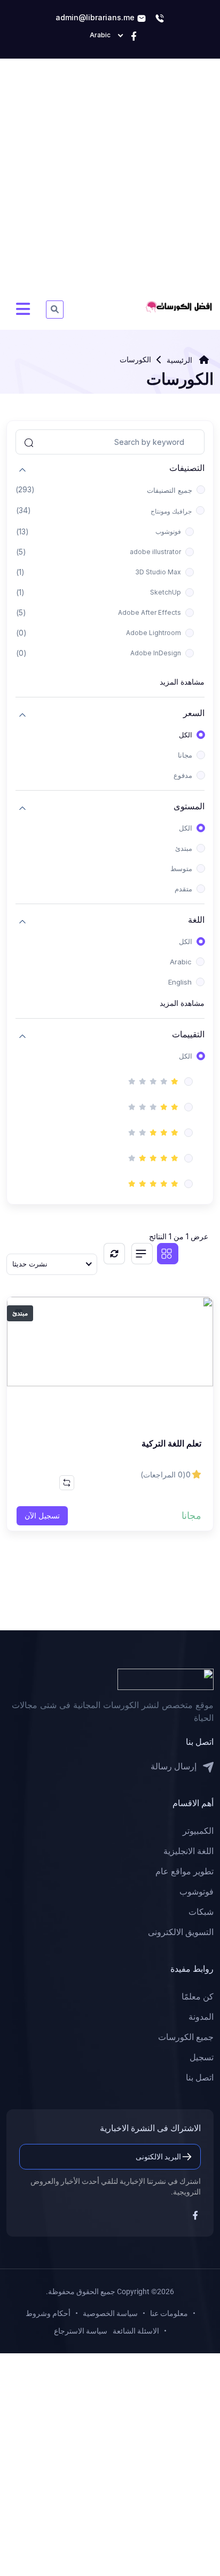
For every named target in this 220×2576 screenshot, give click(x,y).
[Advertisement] (110, 180)
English (180, 982)
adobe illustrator (155, 552)
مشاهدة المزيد (182, 682)
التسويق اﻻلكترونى (181, 1932)
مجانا (185, 755)
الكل (186, 735)
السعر (194, 713)
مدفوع (183, 775)
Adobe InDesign (156, 653)
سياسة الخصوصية (110, 2313)
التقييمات (188, 1034)
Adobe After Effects (150, 612)
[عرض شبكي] (168, 1254)
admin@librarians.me (96, 17)
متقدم (183, 889)
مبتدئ (184, 848)
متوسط (181, 868)
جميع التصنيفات (170, 490)
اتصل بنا (200, 2078)
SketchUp (166, 592)
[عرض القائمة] (142, 1254)
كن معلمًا (198, 1997)
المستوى (189, 806)
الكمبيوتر (198, 1831)
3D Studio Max (158, 572)
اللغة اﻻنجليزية (188, 1851)
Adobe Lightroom (154, 633)
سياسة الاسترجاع (81, 2331)
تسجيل (202, 2057)
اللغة (196, 920)
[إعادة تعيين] (114, 1254)
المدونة (201, 2017)
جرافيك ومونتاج (171, 511)
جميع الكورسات (186, 2037)
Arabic (181, 962)
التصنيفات (187, 468)
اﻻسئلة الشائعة (136, 2331)
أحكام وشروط (48, 2313)
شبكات (201, 1912)
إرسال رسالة (175, 1766)
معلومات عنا (169, 2313)
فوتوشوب (168, 531)
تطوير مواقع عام (184, 1871)
